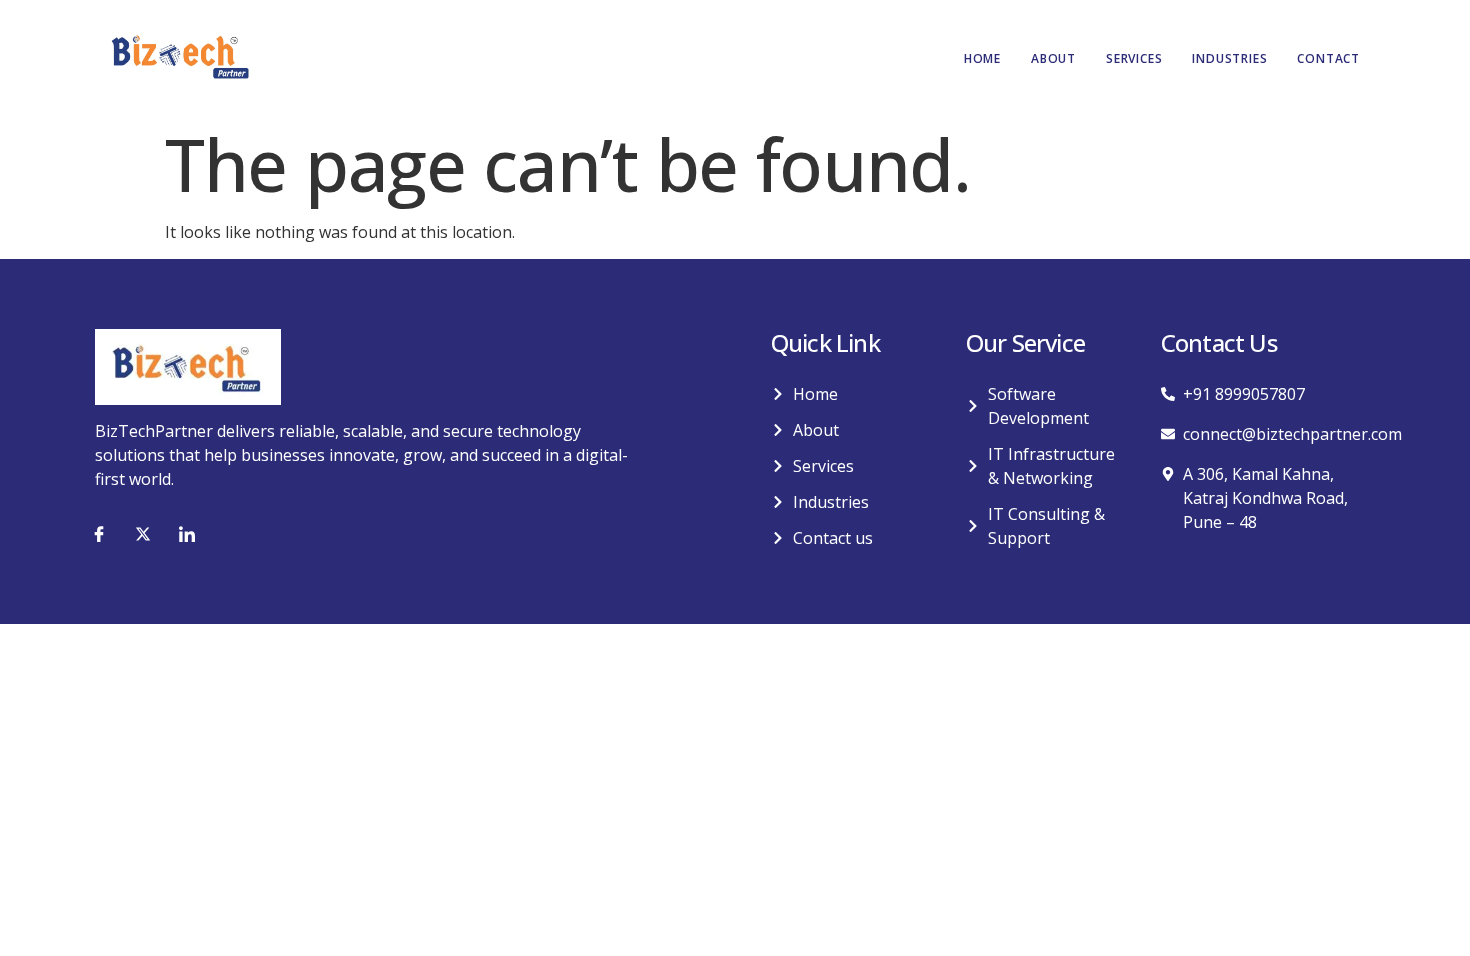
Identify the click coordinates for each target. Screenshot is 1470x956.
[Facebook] (99, 534)
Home (982, 58)
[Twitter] (143, 534)
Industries (1229, 58)
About (1053, 58)
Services (1134, 58)
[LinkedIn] (187, 534)
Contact (1328, 58)
